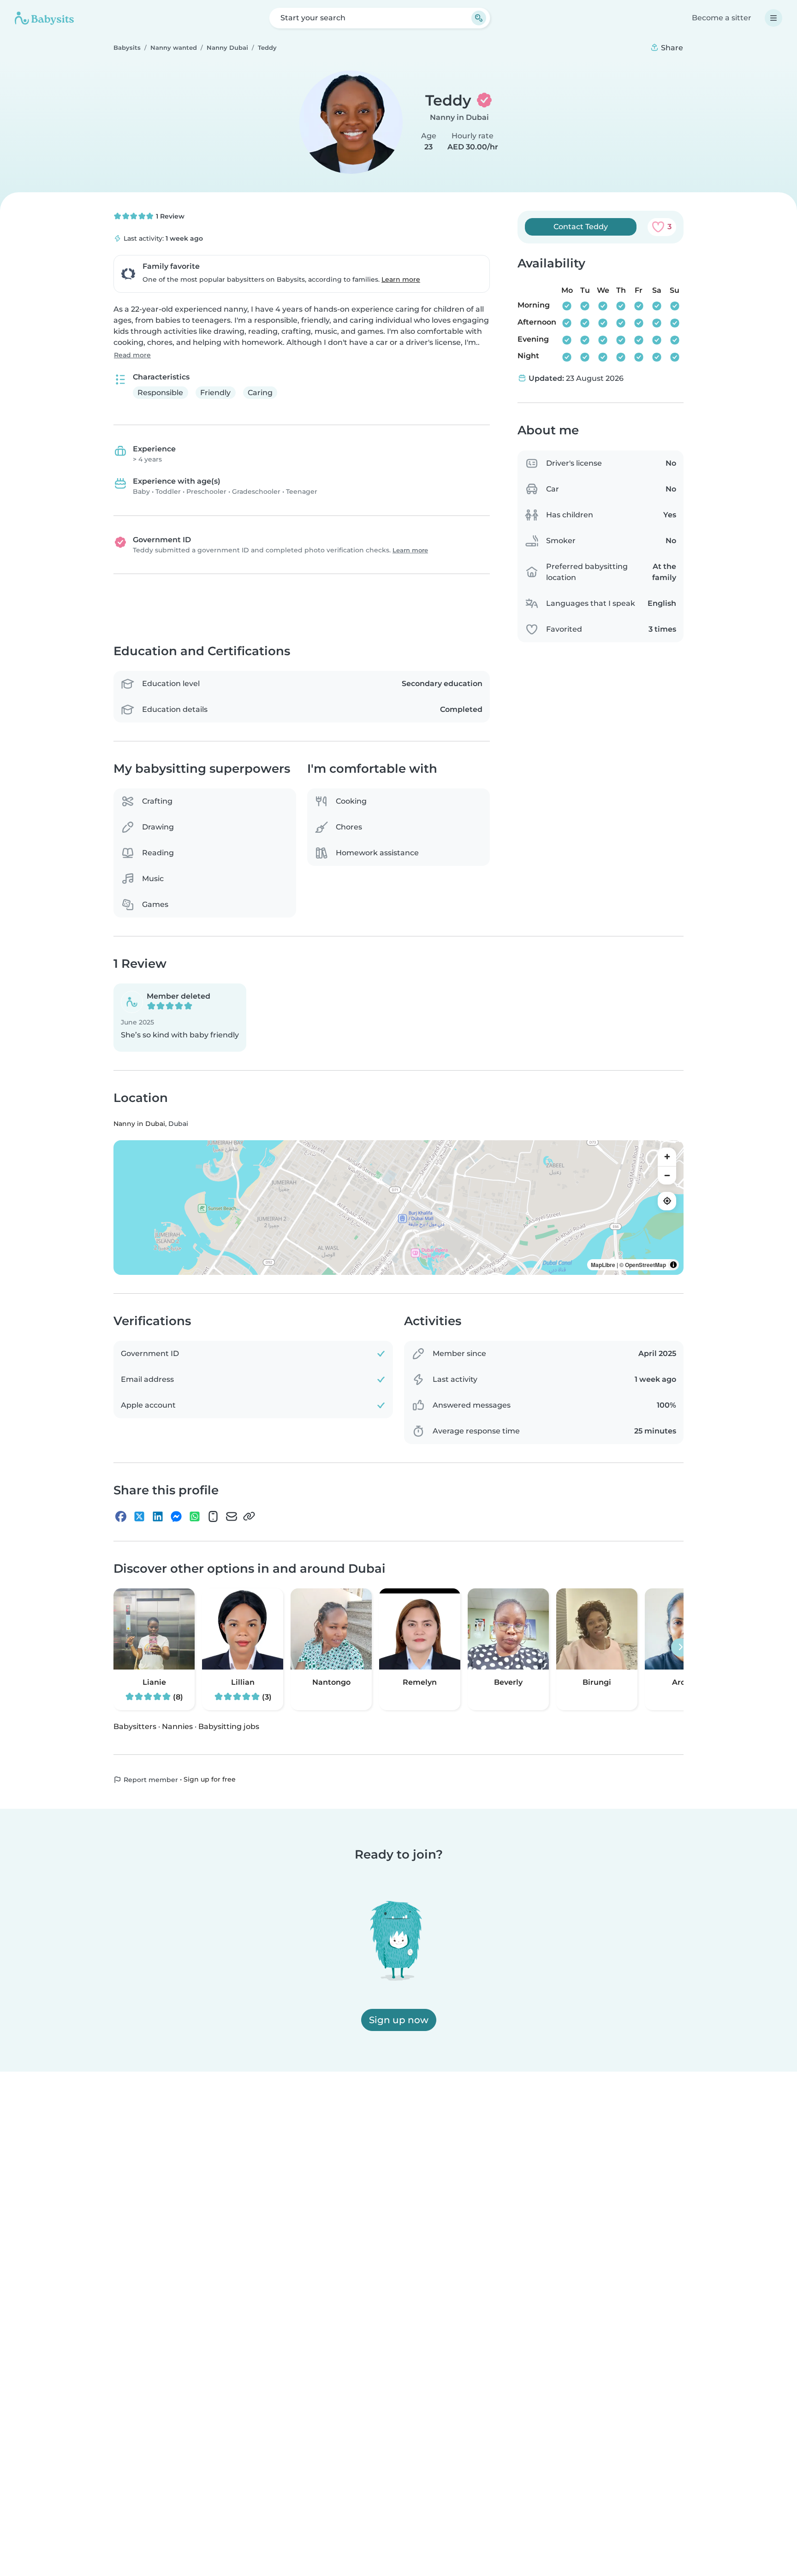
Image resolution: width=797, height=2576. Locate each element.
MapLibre (603, 1265)
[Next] (680, 1647)
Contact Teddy (581, 227)
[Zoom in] (667, 1157)
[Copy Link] (249, 1516)
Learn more (401, 279)
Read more (132, 355)
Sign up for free (210, 1780)
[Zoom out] (667, 1175)
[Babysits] (44, 18)
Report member (150, 1780)
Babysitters (135, 1726)
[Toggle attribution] (673, 1265)
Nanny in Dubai (459, 117)
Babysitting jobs (229, 1726)
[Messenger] (176, 1516)
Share (671, 48)
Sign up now (399, 2020)
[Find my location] (667, 1201)
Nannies (177, 1726)
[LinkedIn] (158, 1516)
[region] (398, 1208)
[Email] (232, 1516)
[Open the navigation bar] (773, 18)
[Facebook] (121, 1516)
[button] (180, 1018)
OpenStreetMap (645, 1265)
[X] (139, 1516)
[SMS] (213, 1516)
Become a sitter (722, 18)
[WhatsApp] (195, 1516)
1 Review (169, 216)
